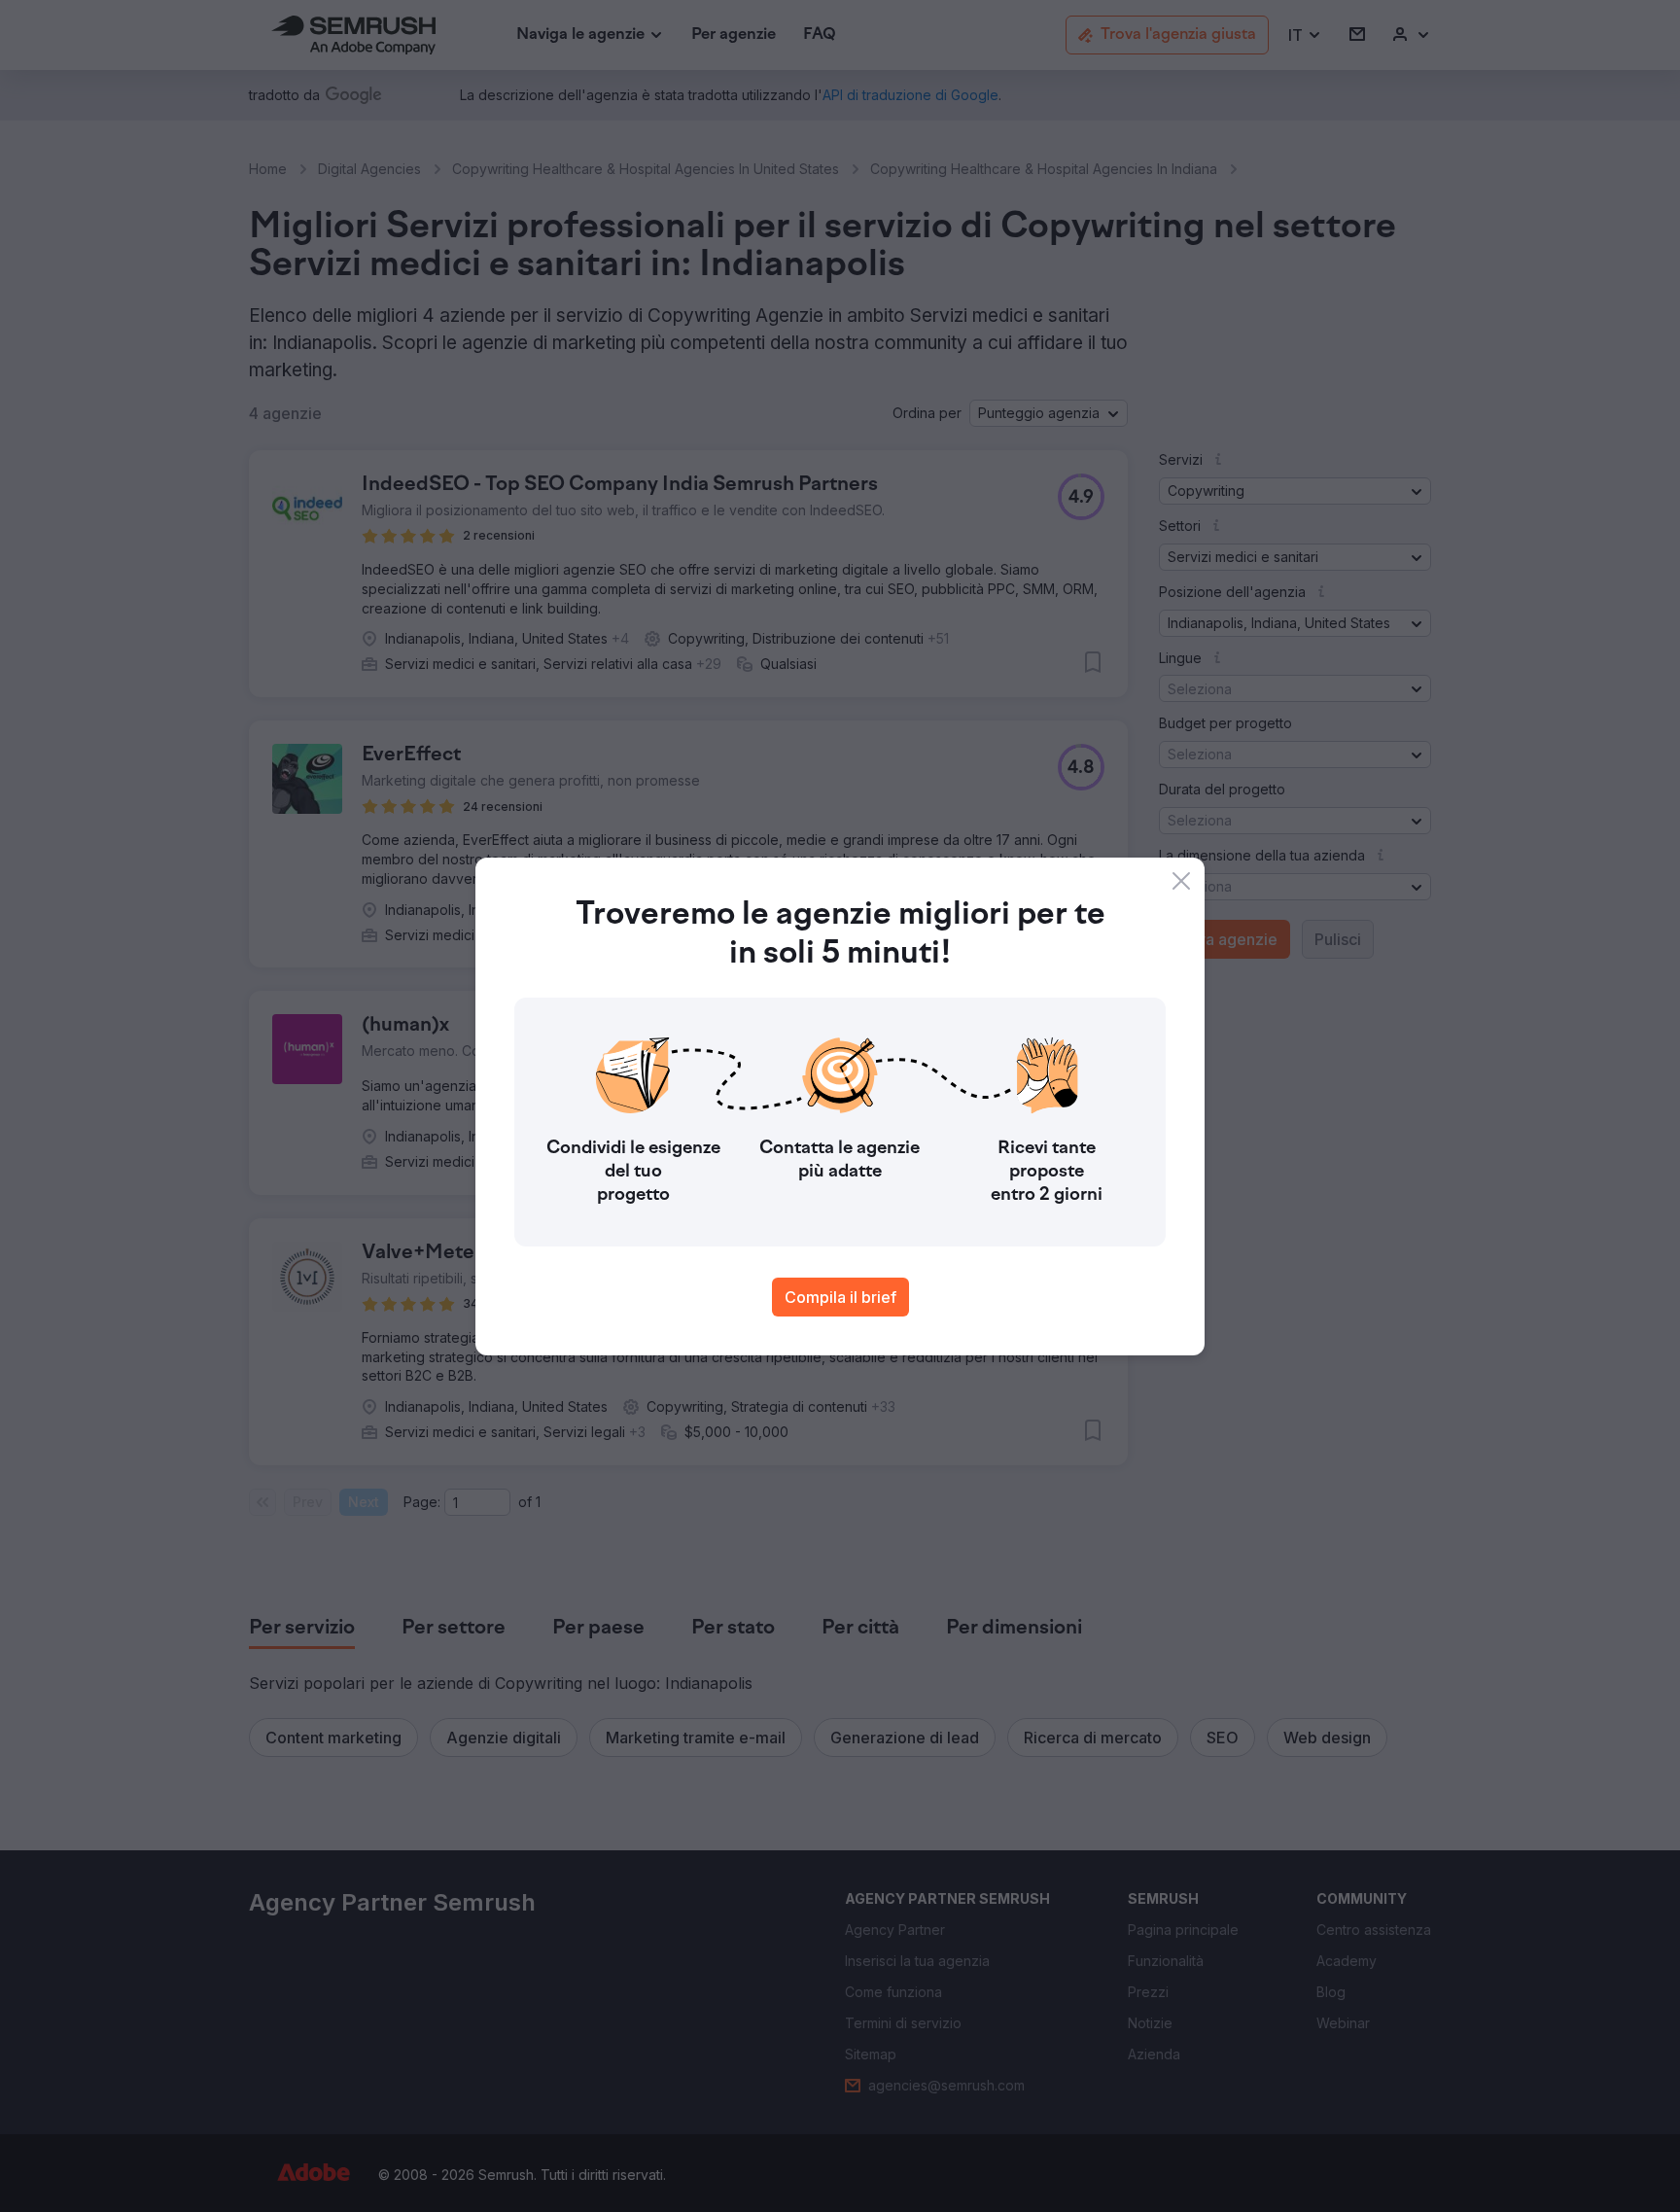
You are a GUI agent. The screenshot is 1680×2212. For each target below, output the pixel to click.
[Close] (1181, 881)
